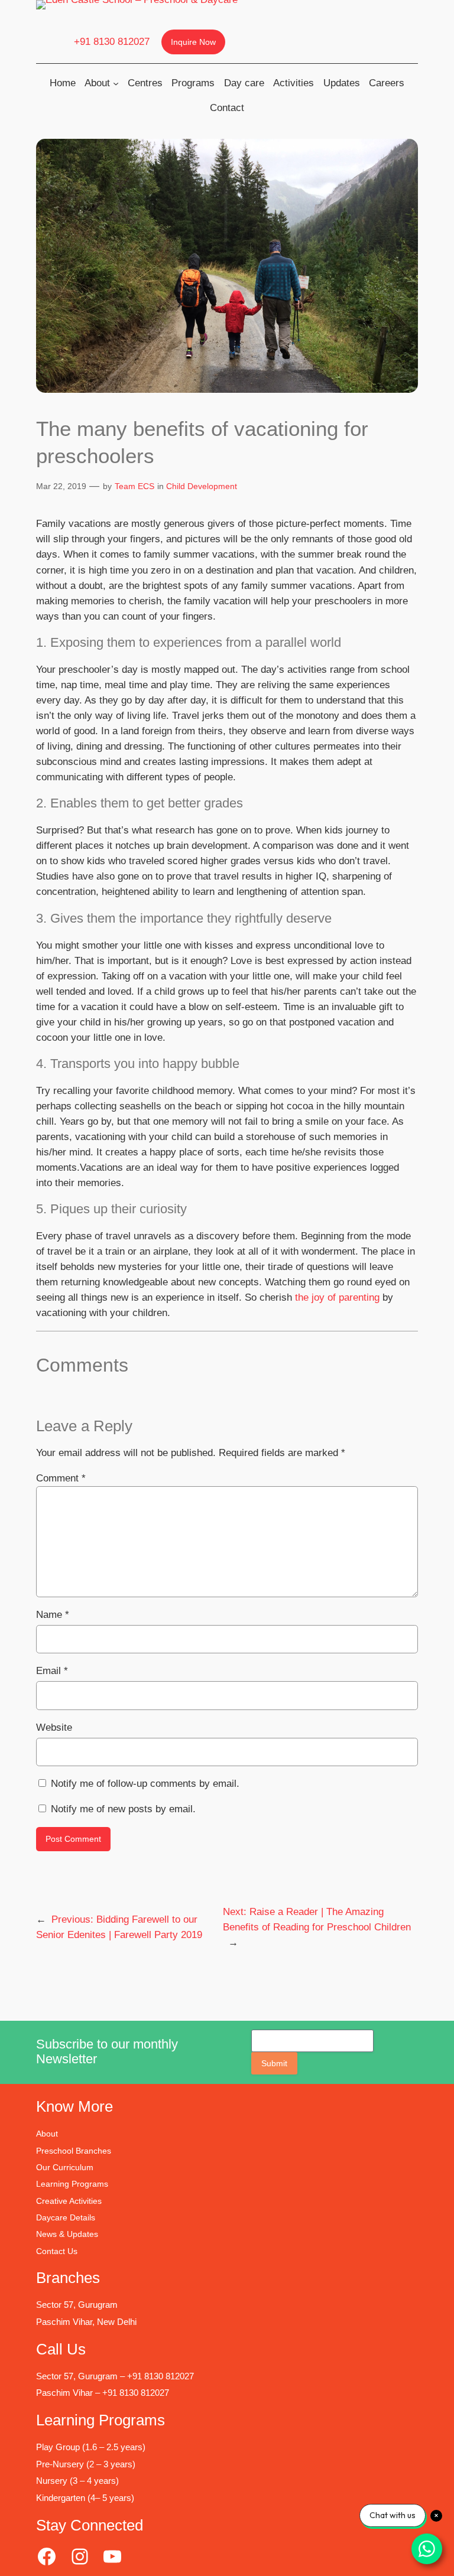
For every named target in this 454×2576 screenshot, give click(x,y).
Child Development (202, 486)
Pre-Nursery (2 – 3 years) (86, 2464)
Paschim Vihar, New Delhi (86, 2322)
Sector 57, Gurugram (77, 2305)
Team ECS (134, 486)
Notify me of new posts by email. (123, 1809)
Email (52, 1671)
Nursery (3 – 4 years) (77, 2481)
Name (53, 1615)
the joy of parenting (339, 1297)
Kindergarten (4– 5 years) (85, 2498)
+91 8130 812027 (112, 42)
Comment (61, 1478)
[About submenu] (116, 83)
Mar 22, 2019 (61, 486)
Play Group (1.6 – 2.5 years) (91, 2447)
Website (54, 1727)
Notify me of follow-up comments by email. (145, 1784)
